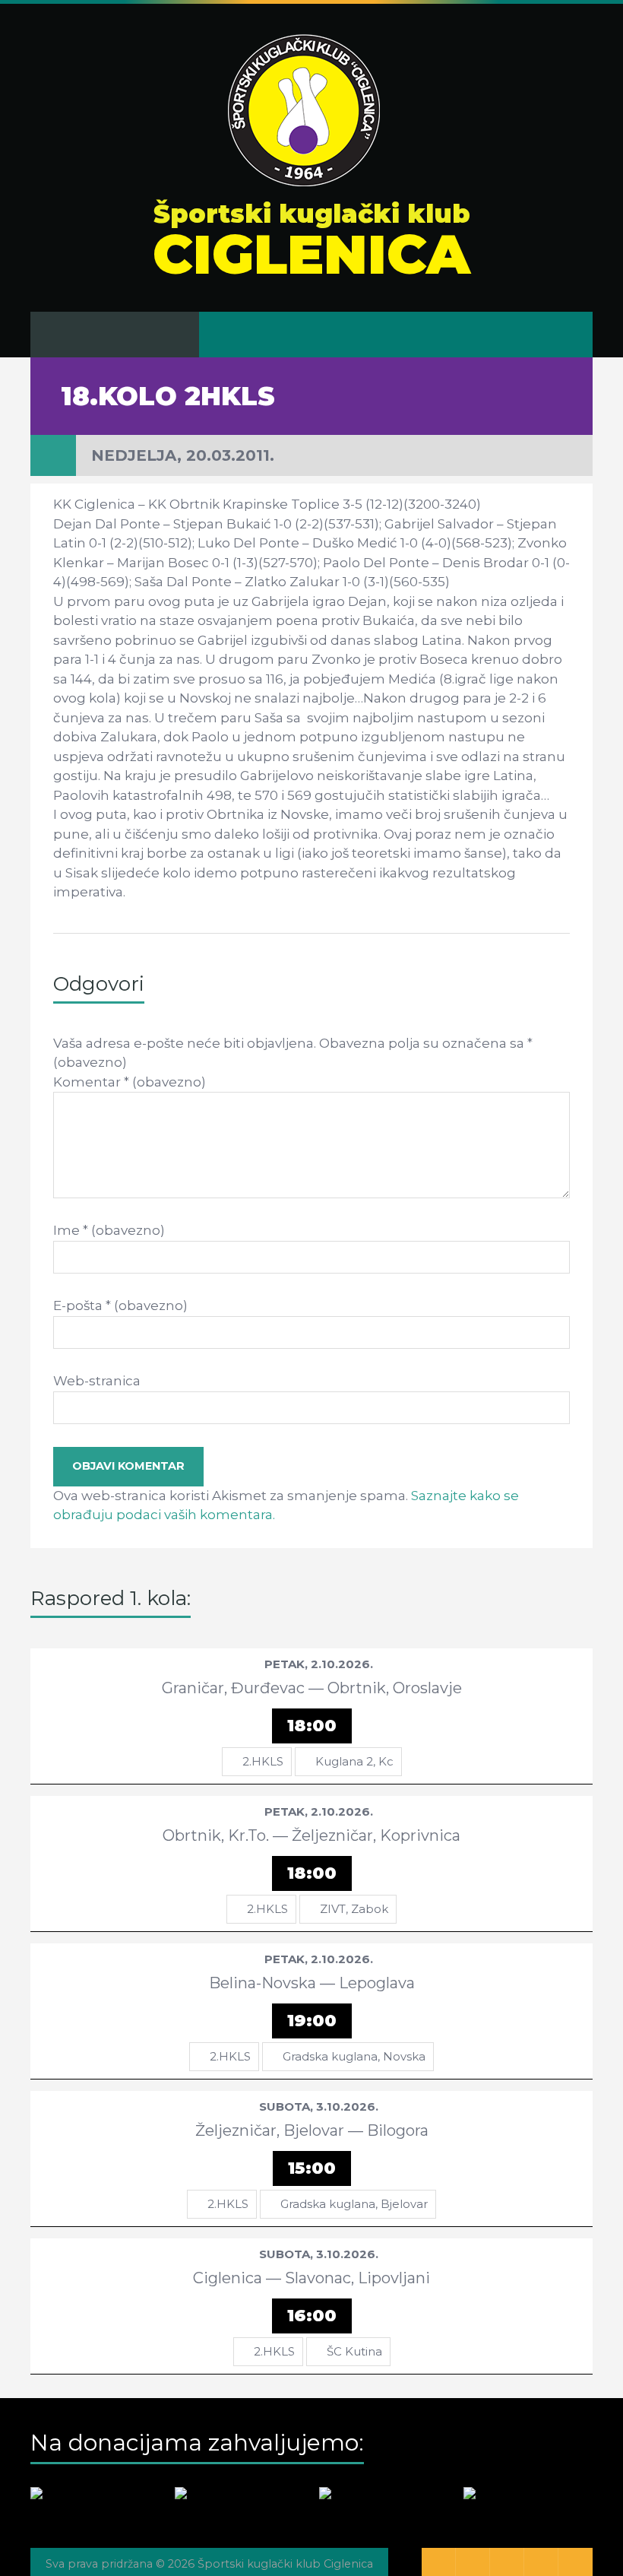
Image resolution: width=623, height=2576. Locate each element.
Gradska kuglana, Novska (354, 2056)
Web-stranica (97, 1381)
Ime (109, 1230)
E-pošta (120, 1305)
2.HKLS (263, 1761)
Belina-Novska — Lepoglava (312, 1983)
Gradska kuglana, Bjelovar (354, 2204)
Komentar (130, 1082)
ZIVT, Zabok (354, 1909)
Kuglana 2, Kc (354, 1761)
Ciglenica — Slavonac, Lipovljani (311, 2278)
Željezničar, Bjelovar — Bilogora (312, 2130)
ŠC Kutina (354, 2351)
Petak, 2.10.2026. (319, 1664)
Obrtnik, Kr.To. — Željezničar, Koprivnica (311, 1835)
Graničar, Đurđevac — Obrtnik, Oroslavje (312, 1688)
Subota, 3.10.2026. (319, 2106)
